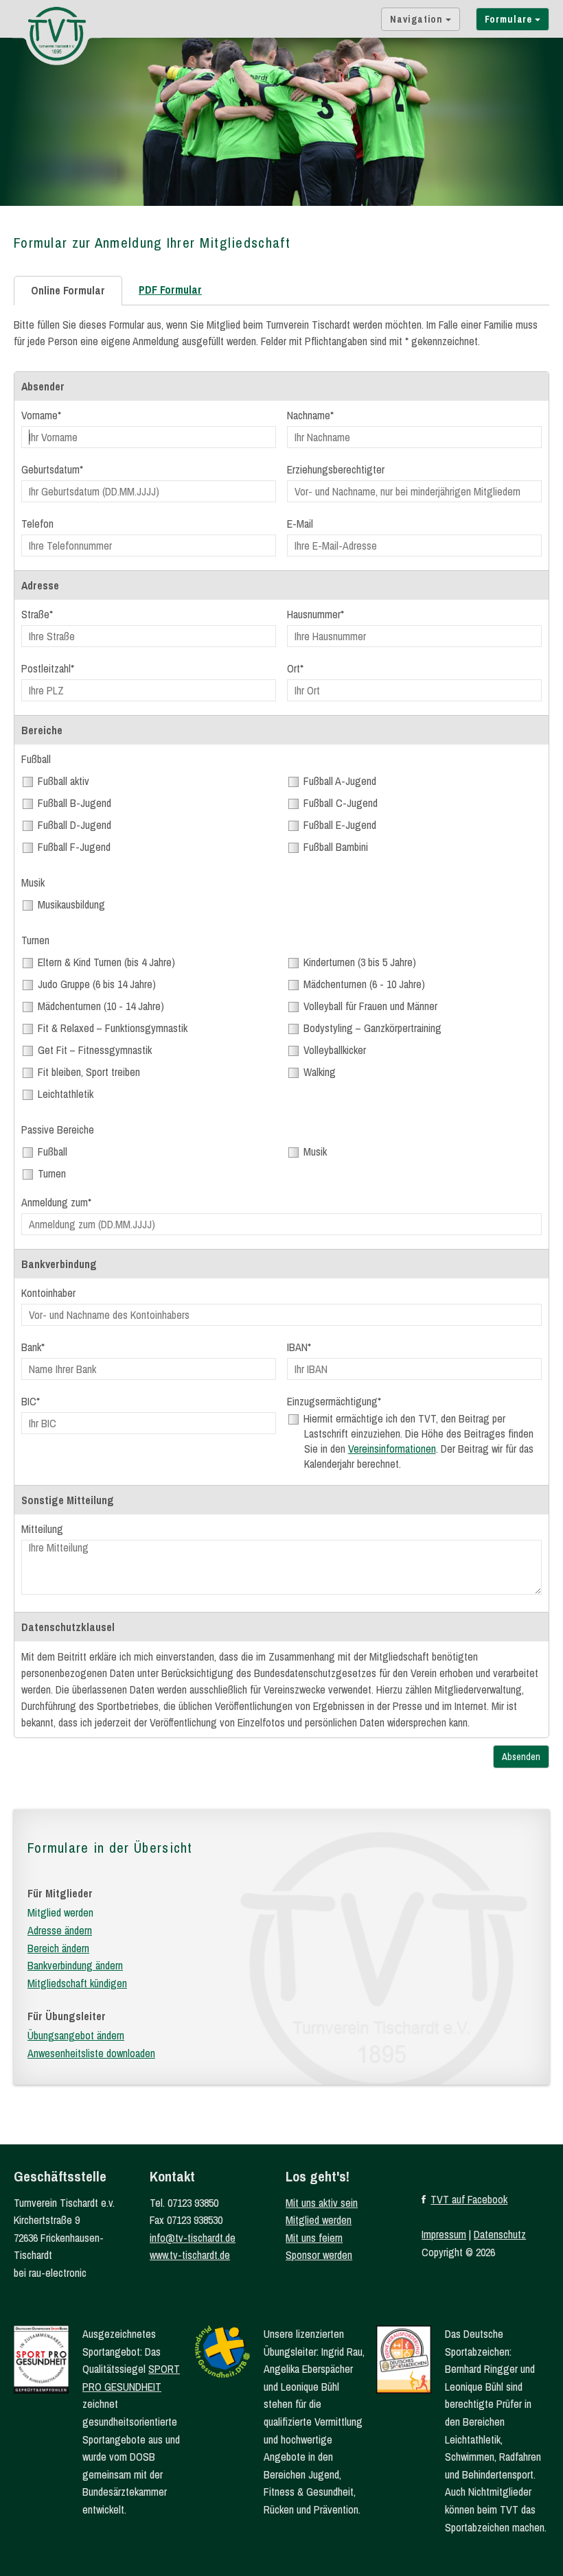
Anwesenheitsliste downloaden (91, 2053)
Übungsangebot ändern (76, 2035)
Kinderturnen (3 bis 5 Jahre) (360, 962)
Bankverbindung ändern (75, 1965)
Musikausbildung (72, 904)
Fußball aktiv (64, 781)
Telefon (37, 524)
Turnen (52, 1173)
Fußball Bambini (336, 847)
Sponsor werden (319, 2255)
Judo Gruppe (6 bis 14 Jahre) (97, 984)
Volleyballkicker (335, 1050)
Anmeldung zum (55, 1202)
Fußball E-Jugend (340, 825)
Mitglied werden (60, 1912)
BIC (29, 1401)
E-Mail (300, 524)
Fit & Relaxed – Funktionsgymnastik (113, 1028)
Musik (315, 1151)
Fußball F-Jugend (74, 847)
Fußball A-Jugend (340, 781)
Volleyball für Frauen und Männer (371, 1006)
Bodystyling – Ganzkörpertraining (373, 1028)
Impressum (444, 2234)
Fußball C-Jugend (341, 803)
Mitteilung (42, 1529)
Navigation (418, 19)
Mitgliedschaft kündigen (77, 1983)
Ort (294, 668)
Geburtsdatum (50, 469)
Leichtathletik (66, 1094)
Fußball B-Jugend (75, 803)
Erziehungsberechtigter (336, 469)
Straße (35, 614)
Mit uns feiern (314, 2238)
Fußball (53, 1151)
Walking (320, 1072)
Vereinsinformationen (392, 1449)
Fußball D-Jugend (75, 825)
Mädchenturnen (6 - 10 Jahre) (365, 984)
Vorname (39, 415)
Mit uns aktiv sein (322, 2203)
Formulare (510, 19)
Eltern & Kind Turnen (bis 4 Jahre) (107, 962)
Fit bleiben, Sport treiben (89, 1072)
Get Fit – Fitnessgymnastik (95, 1050)
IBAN (297, 1347)
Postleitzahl (46, 668)
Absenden (521, 1757)
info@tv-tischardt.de (193, 2238)
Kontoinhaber (48, 1293)
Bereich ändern (58, 1948)
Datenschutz (500, 2234)
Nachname (309, 415)
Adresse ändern (60, 1930)
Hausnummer (314, 614)
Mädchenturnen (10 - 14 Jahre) (101, 1006)
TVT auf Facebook (469, 2199)
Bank (31, 1347)
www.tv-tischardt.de (190, 2255)
